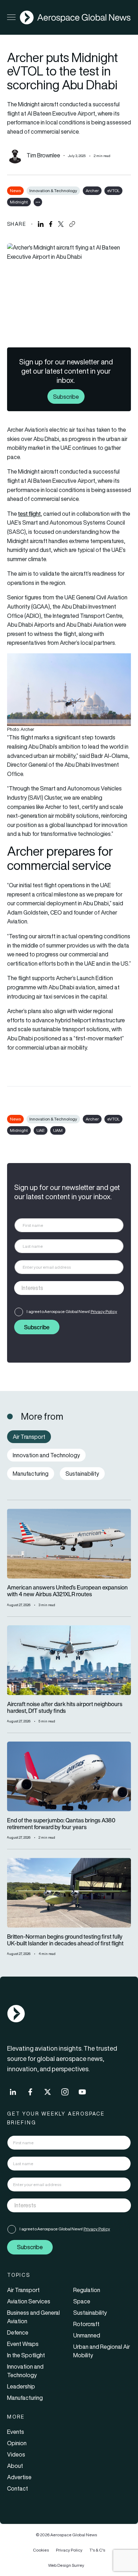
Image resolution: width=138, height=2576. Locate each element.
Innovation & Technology (53, 191)
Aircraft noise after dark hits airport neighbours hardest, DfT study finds (65, 1708)
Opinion (17, 2443)
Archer (92, 191)
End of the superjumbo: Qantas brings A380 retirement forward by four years (61, 1824)
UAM (58, 1130)
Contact (18, 2488)
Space (82, 2301)
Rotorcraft (86, 2324)
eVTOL (113, 191)
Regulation (87, 2290)
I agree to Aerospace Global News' (72, 1311)
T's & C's (97, 2550)
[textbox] (62, 1288)
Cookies (41, 2550)
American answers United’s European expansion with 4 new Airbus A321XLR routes (67, 1591)
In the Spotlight (26, 2355)
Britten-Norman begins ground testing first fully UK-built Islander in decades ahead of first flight (65, 1940)
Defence (18, 2332)
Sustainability (90, 2313)
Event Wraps (23, 2344)
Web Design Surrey (66, 2565)
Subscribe (66, 396)
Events (16, 2432)
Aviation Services (29, 2301)
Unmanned (87, 2335)
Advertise (19, 2477)
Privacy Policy (104, 1311)
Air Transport (23, 2290)
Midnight (19, 202)
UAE (41, 1130)
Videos (16, 2454)
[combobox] (69, 1288)
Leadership (21, 2386)
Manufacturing (25, 2398)
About (15, 2466)
